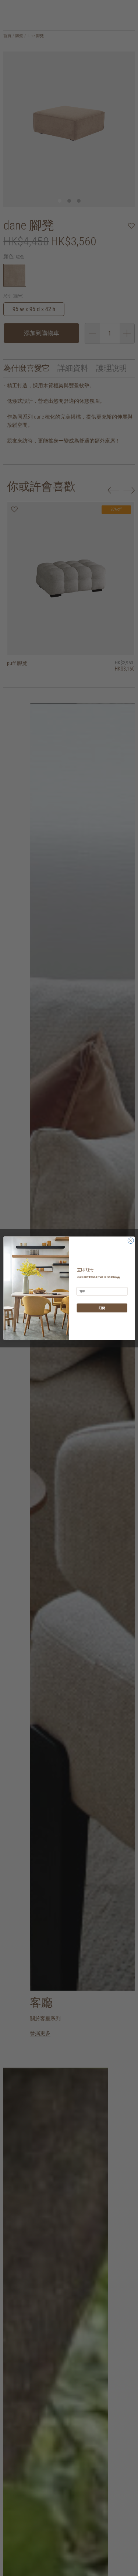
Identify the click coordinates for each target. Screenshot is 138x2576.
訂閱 (102, 1308)
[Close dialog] (131, 1240)
